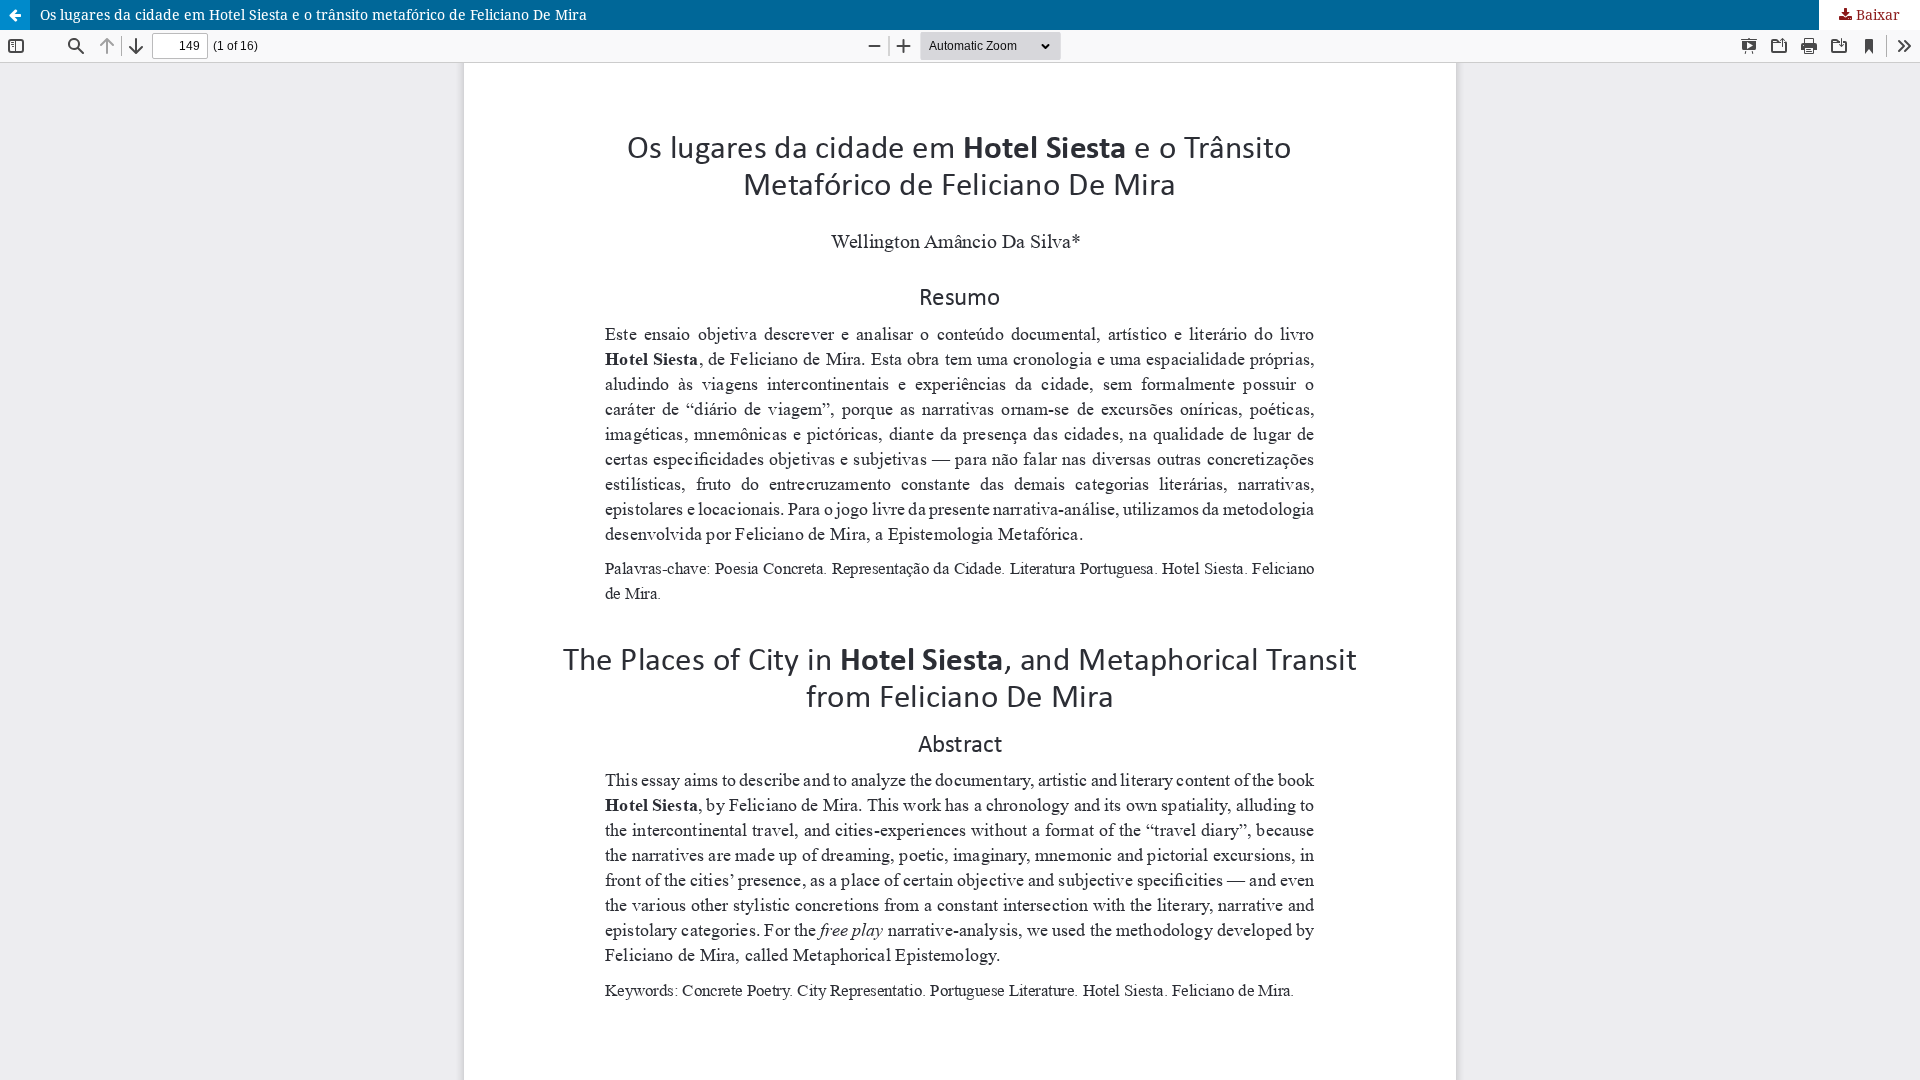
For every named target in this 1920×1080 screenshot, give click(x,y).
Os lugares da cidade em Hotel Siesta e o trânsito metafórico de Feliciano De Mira (313, 14)
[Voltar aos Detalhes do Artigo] (15, 15)
